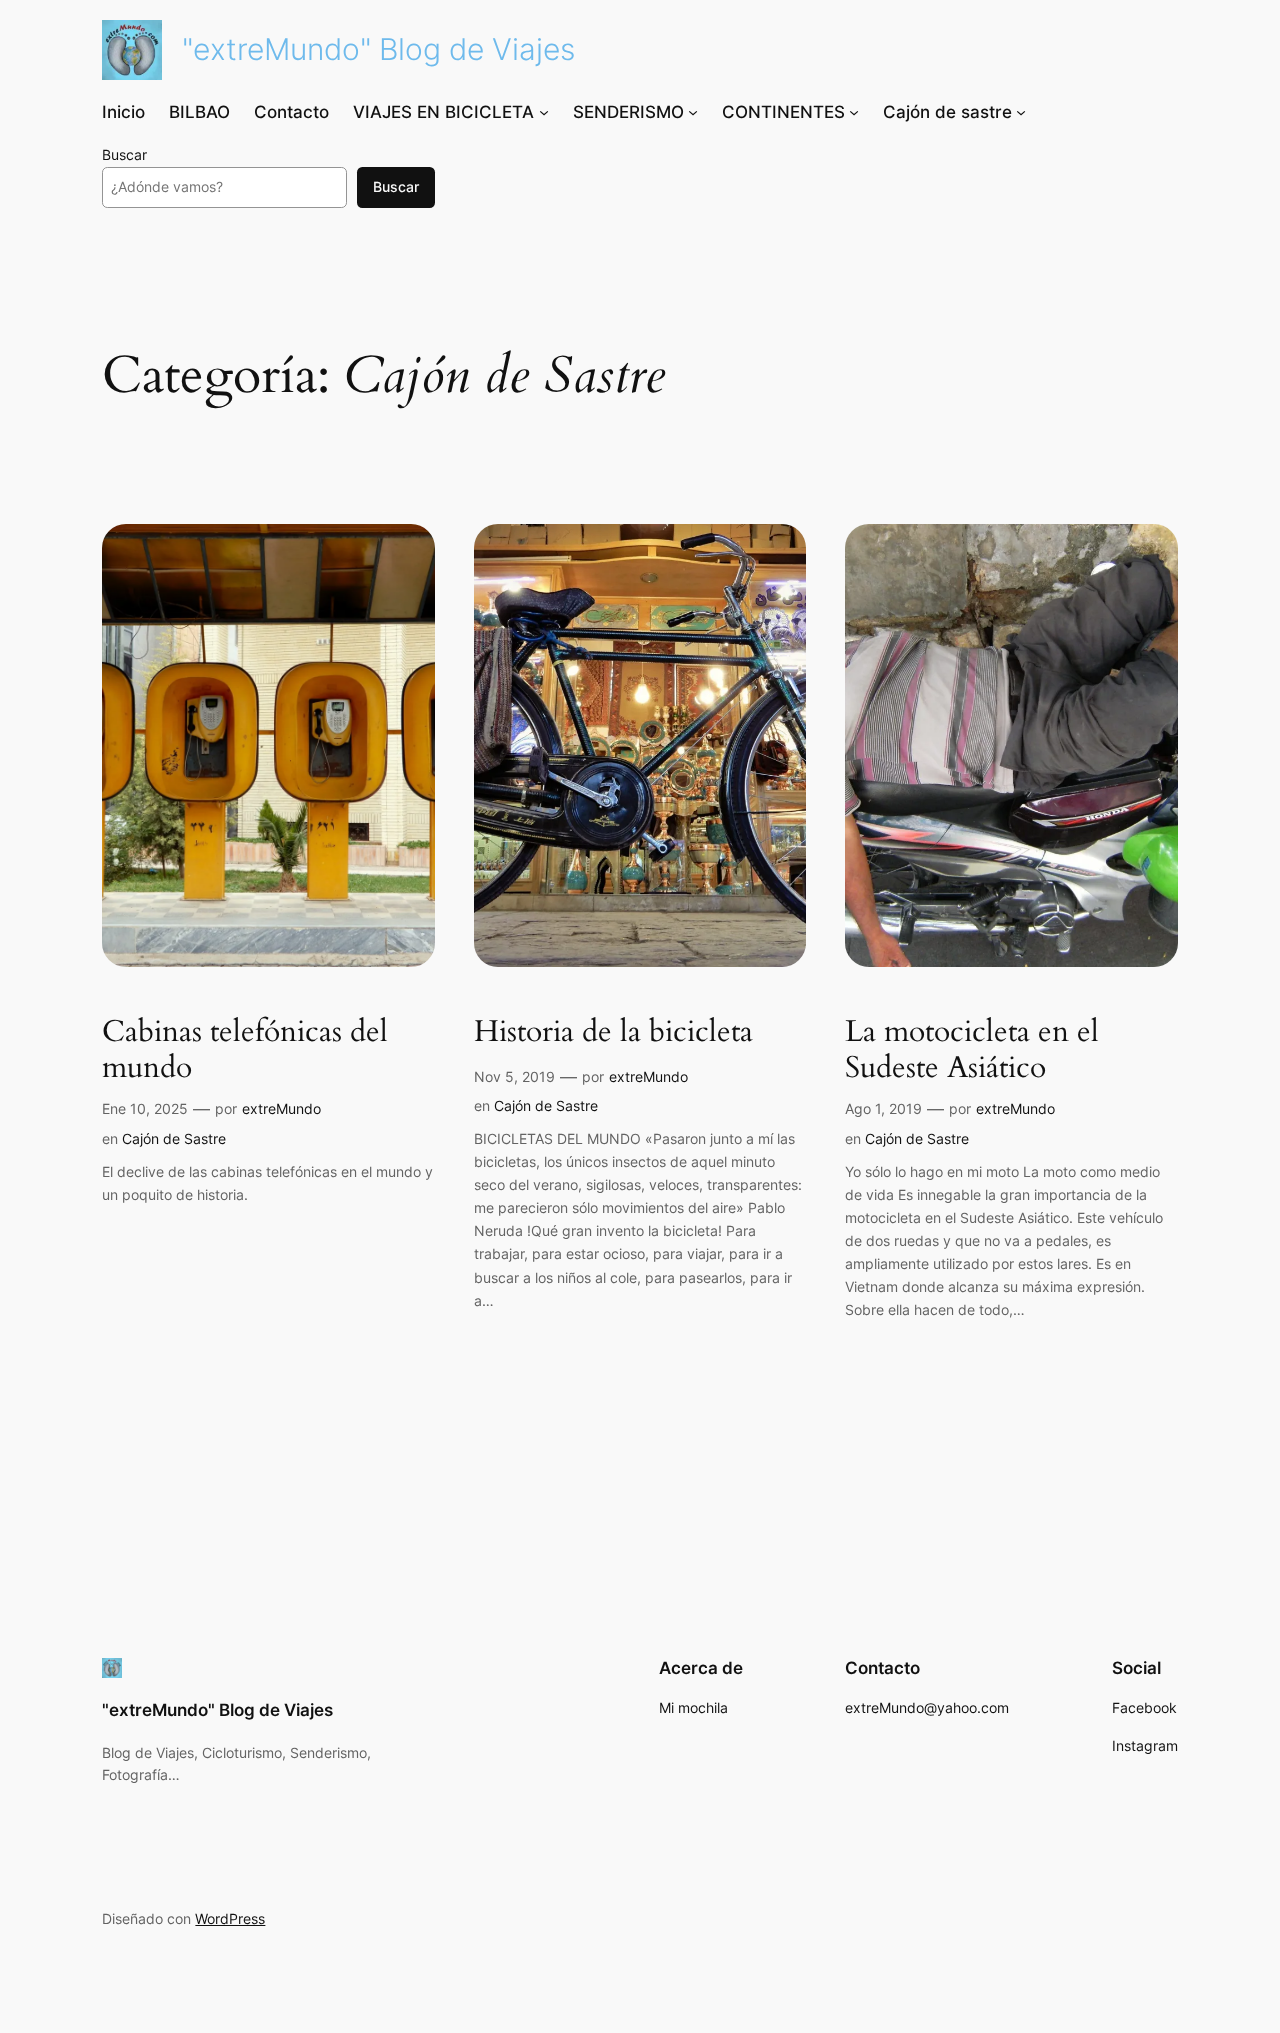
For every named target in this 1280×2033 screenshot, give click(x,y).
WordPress (230, 1918)
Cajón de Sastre (174, 1138)
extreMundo (281, 1108)
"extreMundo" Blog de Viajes (378, 49)
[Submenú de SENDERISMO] (693, 112)
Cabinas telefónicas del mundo (245, 1050)
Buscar (124, 154)
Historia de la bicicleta (613, 1033)
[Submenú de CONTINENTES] (854, 112)
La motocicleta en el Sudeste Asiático (972, 1050)
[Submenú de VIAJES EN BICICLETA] (544, 112)
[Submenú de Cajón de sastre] (1021, 112)
